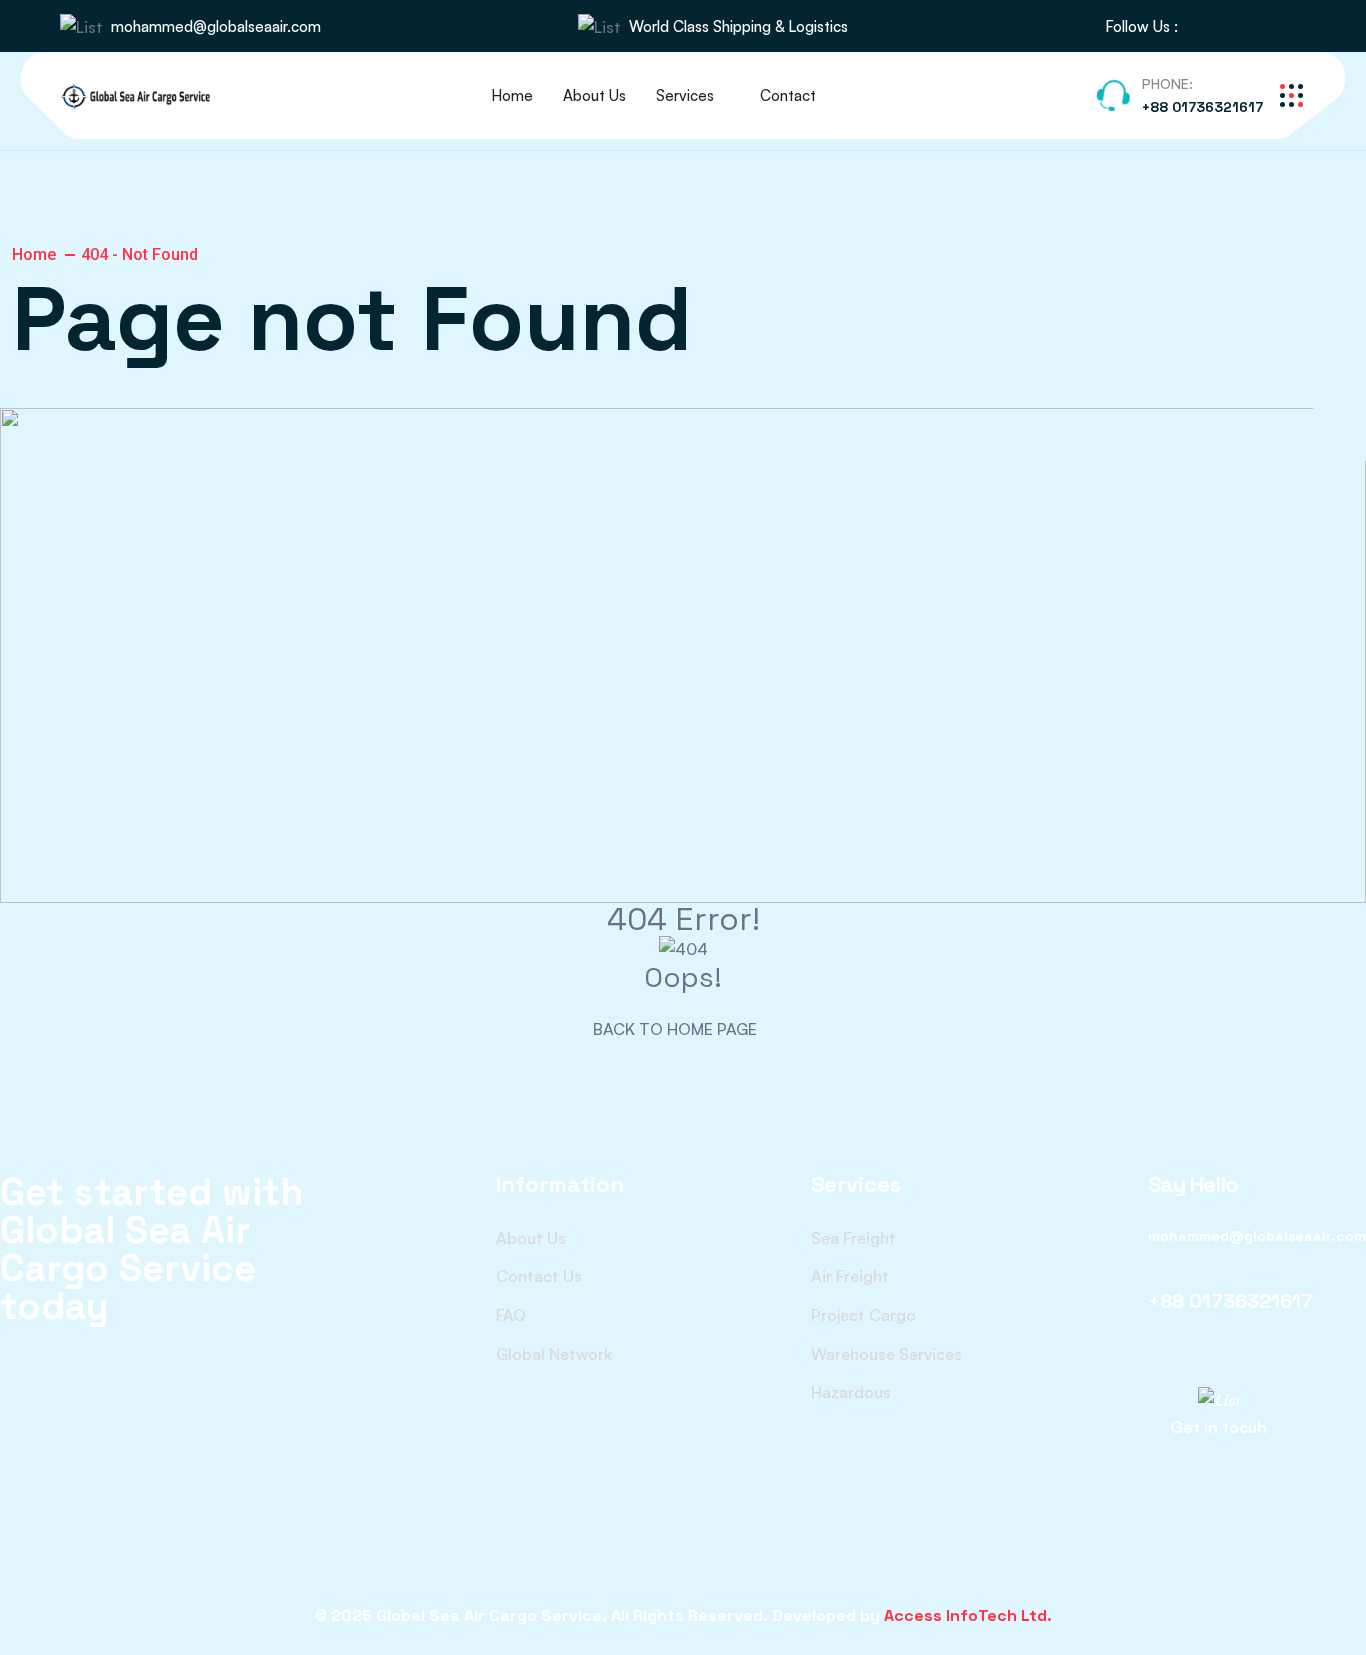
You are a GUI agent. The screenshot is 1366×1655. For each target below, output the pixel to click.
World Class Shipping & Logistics (738, 26)
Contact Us (539, 1276)
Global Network (554, 1354)
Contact (788, 95)
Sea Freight (853, 1238)
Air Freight (850, 1276)
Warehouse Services (886, 1354)
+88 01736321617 (1202, 107)
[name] (1204, 26)
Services (685, 95)
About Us (594, 95)
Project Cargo (863, 1315)
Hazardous (851, 1392)
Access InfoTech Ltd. (968, 1615)
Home (512, 95)
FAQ (511, 1315)
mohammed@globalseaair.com (216, 26)
